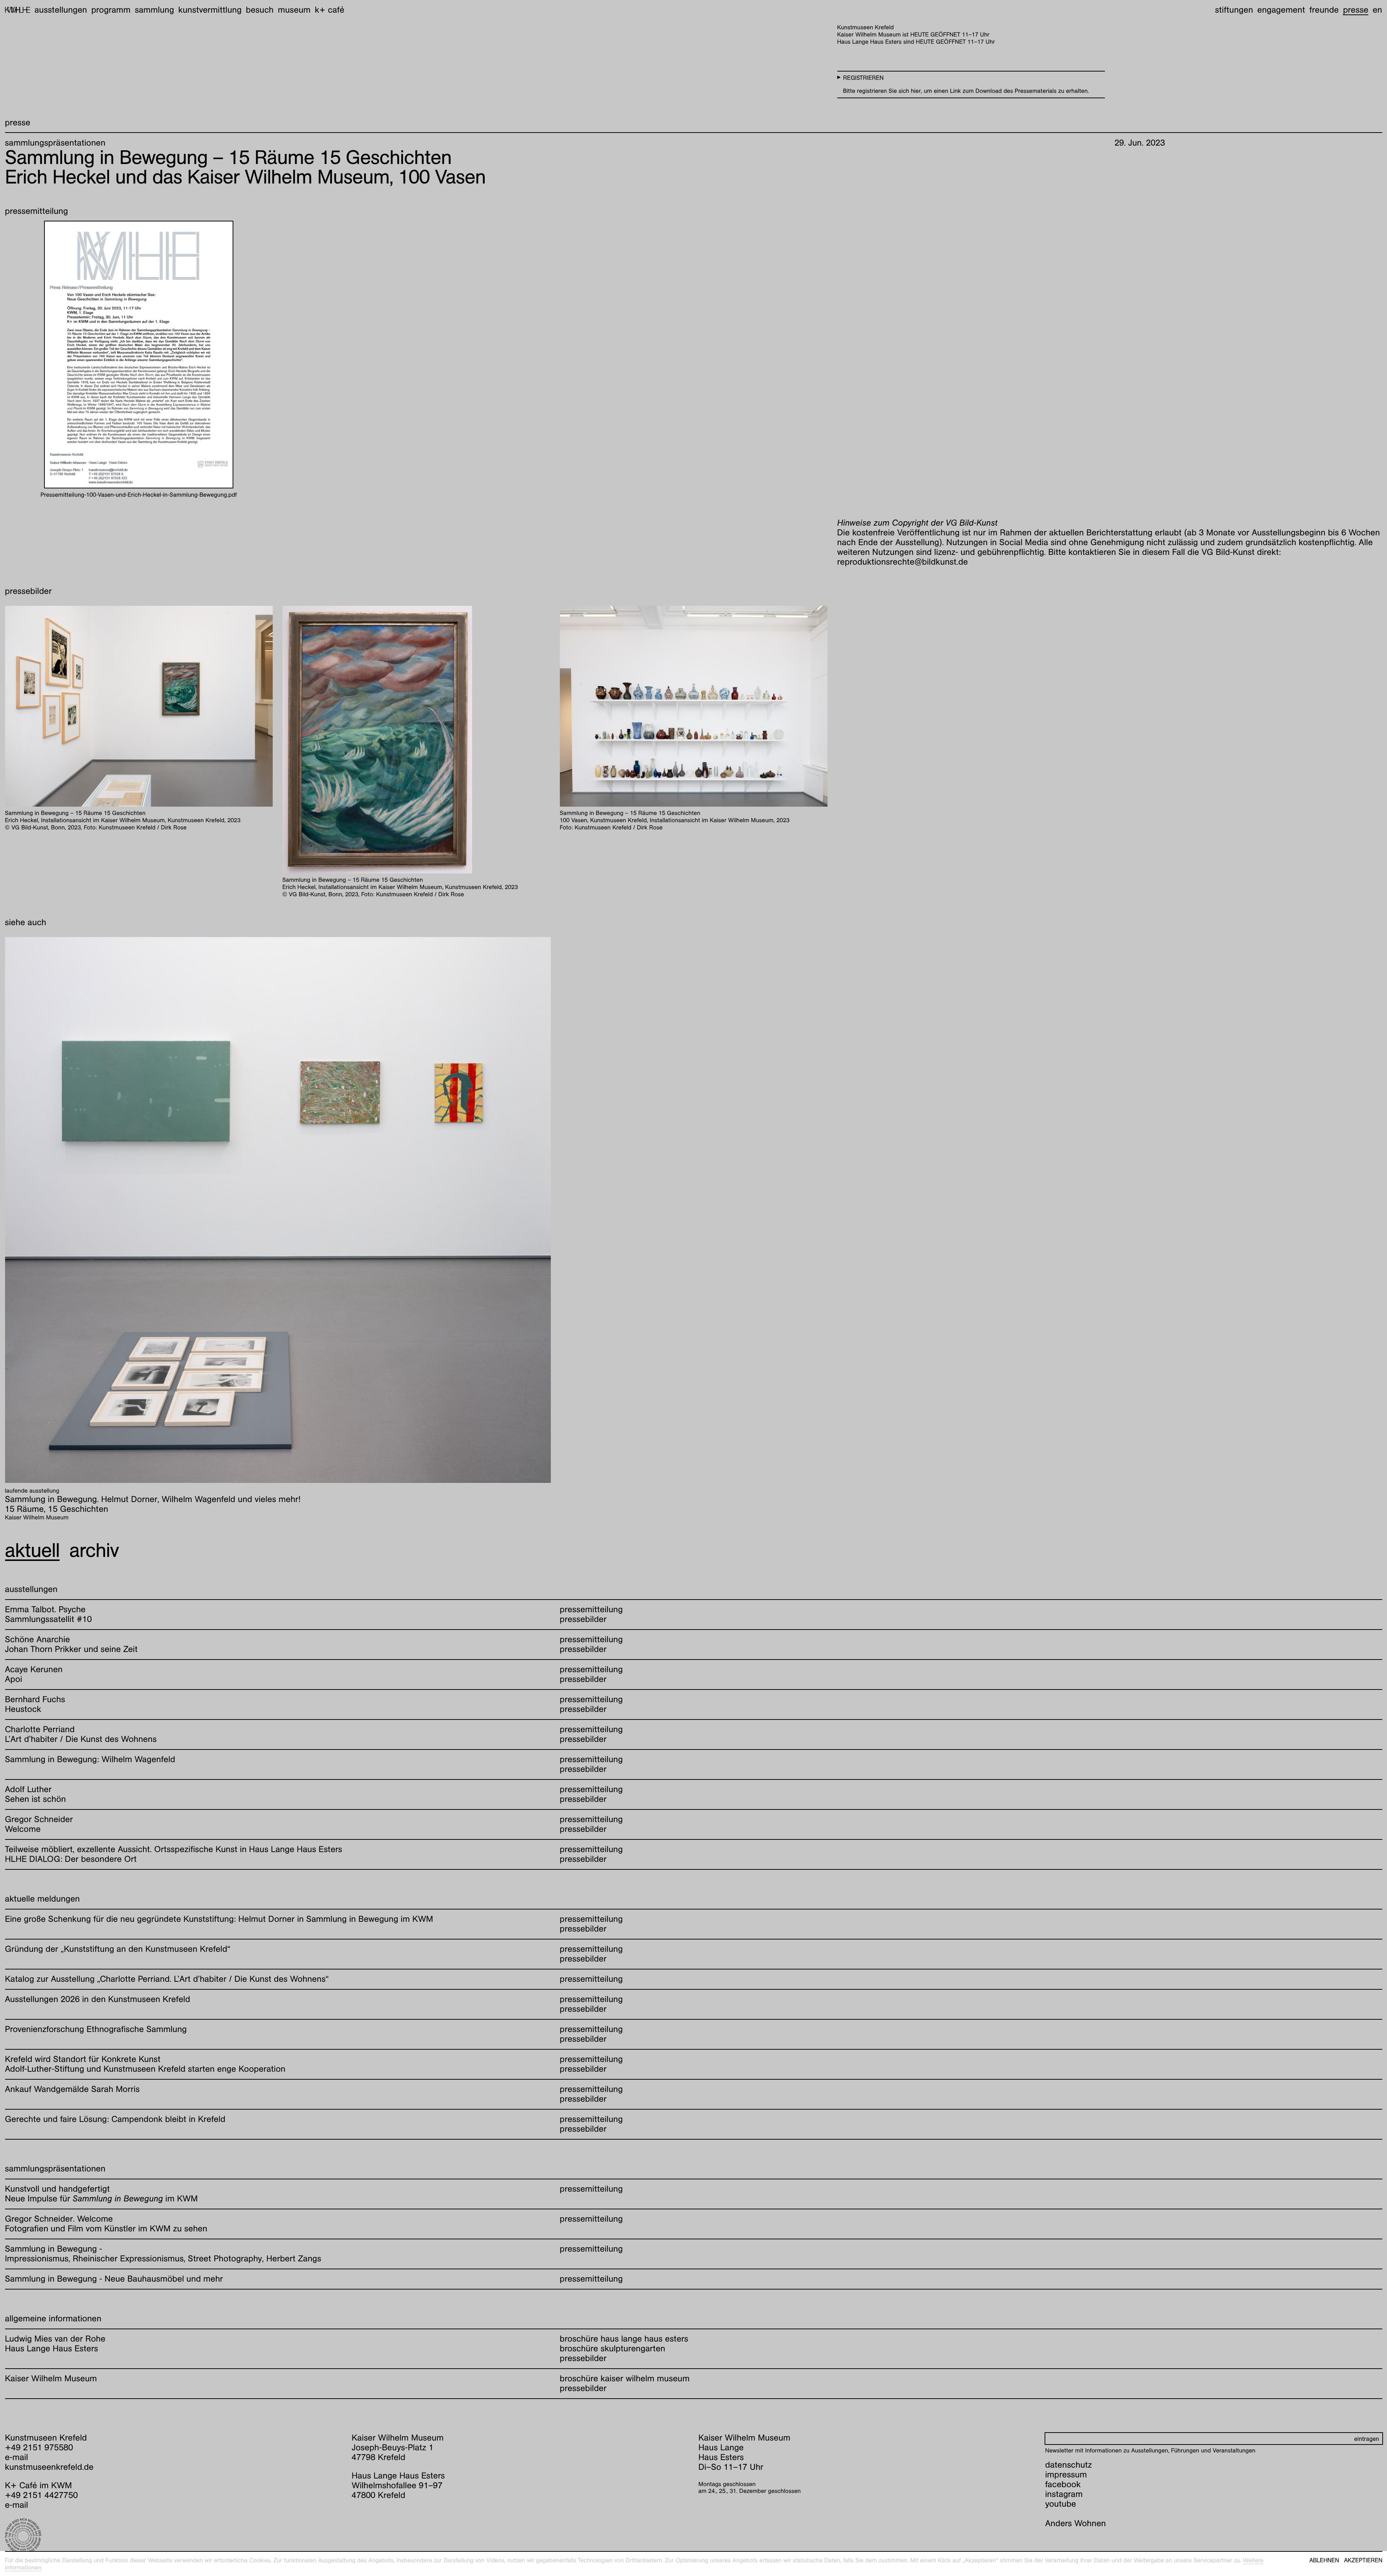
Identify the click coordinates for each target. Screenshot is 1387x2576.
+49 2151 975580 (39, 2447)
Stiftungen (1234, 10)
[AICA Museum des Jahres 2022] (174, 2536)
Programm (111, 10)
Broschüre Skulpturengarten (613, 2348)
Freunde (1324, 10)
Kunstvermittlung (210, 10)
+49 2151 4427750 (42, 2495)
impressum (1066, 2474)
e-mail (17, 2457)
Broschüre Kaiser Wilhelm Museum (625, 2378)
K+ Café (329, 10)
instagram (1064, 2494)
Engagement (1281, 10)
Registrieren (863, 78)
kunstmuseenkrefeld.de (49, 2467)
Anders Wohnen (1076, 2523)
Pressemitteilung (591, 1609)
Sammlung (154, 10)
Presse (1356, 10)
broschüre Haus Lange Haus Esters (624, 2339)
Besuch (260, 10)
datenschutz (1069, 2465)
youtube (1061, 2504)
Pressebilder (583, 1619)
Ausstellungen (61, 10)
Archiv (94, 1550)
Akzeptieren (1363, 2560)
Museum (294, 10)
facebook (1063, 2484)
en (1377, 10)
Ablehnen (1324, 2560)
